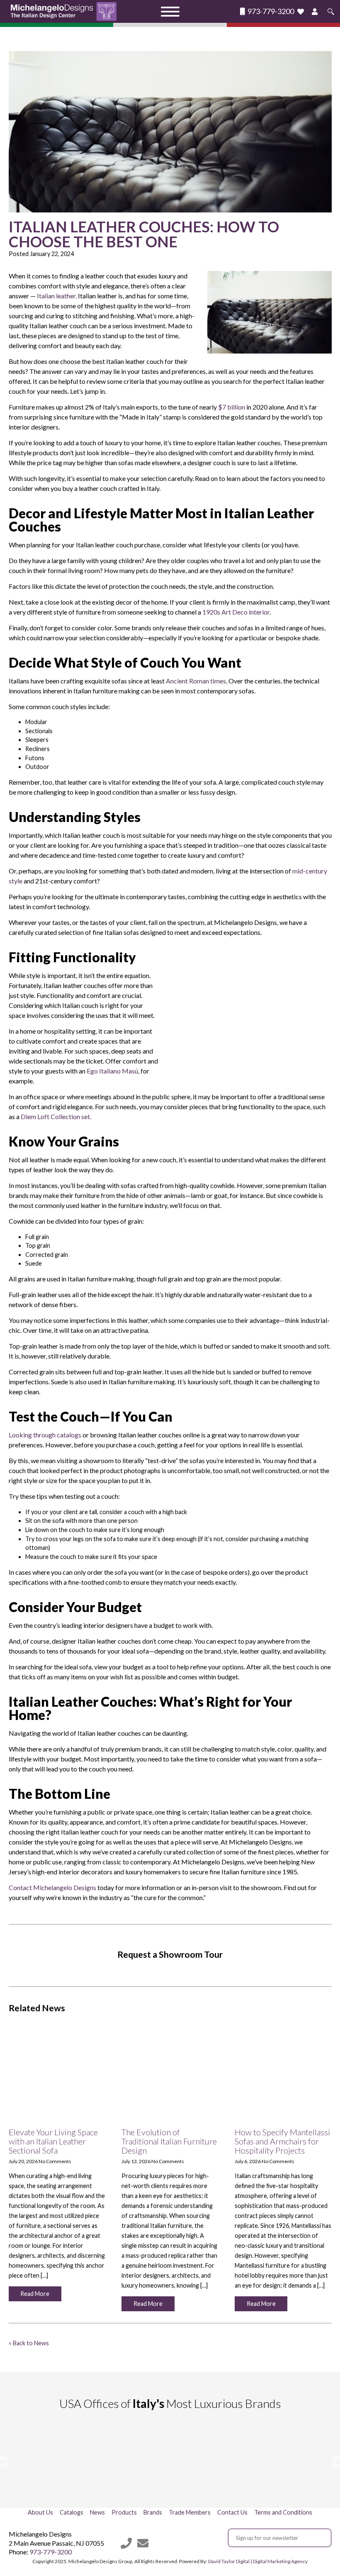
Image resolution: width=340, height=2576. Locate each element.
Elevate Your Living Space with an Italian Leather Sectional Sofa (53, 2141)
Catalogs (72, 2512)
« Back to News (29, 2343)
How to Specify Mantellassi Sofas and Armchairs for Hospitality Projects (282, 2141)
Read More (35, 2294)
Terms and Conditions (283, 2512)
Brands (153, 2512)
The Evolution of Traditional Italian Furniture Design (169, 2141)
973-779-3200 (270, 11)
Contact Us (232, 2512)
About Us (40, 2512)
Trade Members (190, 2512)
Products (124, 2512)
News (97, 2512)
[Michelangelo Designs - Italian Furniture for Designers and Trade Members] (66, 11)
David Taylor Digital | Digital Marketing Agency (258, 2561)
